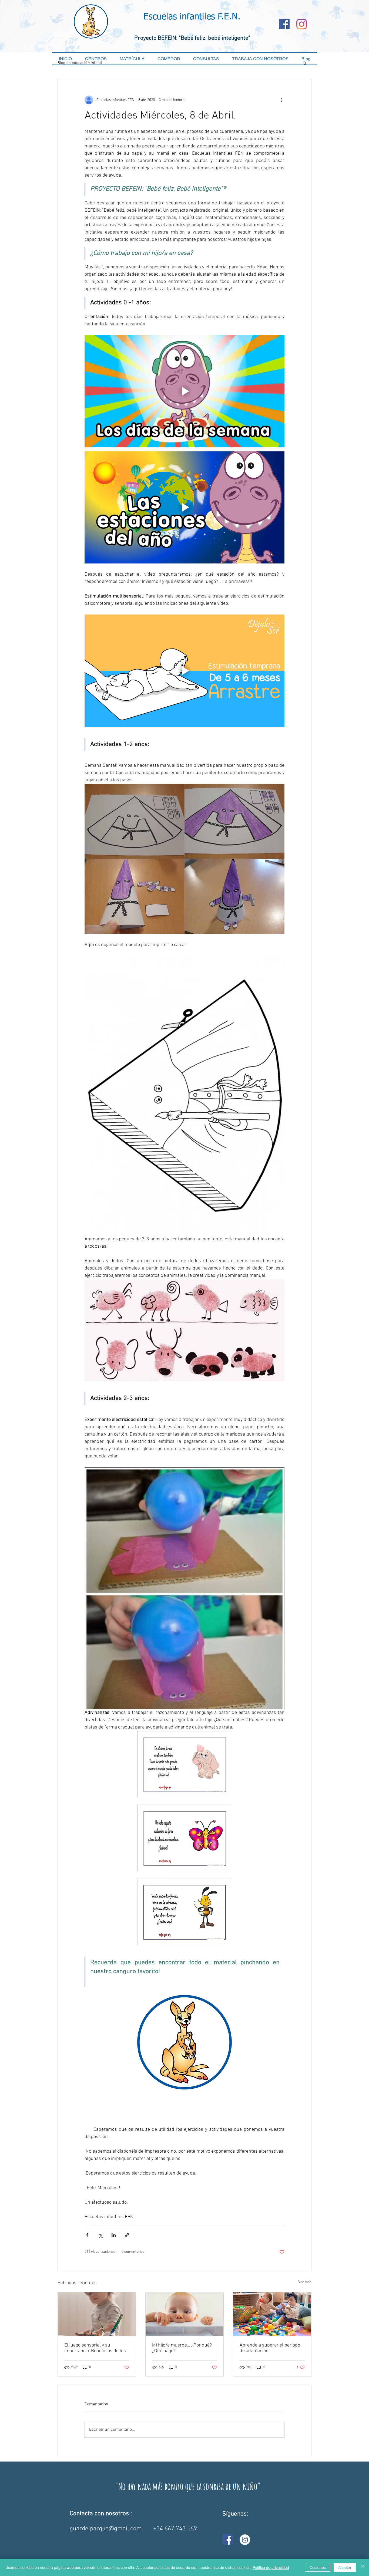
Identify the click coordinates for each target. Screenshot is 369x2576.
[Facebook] (284, 24)
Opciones (318, 2567)
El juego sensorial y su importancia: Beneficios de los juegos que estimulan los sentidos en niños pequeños (95, 2348)
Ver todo (305, 2282)
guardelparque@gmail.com (106, 2529)
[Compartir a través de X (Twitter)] (100, 2235)
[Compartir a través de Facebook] (87, 2235)
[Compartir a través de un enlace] (127, 2235)
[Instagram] (302, 24)
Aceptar (345, 2567)
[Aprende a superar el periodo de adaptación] (272, 2314)
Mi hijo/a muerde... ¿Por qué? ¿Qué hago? (182, 2348)
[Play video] (185, 391)
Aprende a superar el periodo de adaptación (270, 2348)
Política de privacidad (271, 2567)
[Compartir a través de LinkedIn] (114, 2235)
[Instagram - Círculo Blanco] (245, 2540)
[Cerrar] (363, 2567)
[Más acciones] (281, 100)
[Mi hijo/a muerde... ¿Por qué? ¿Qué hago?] (185, 2314)
